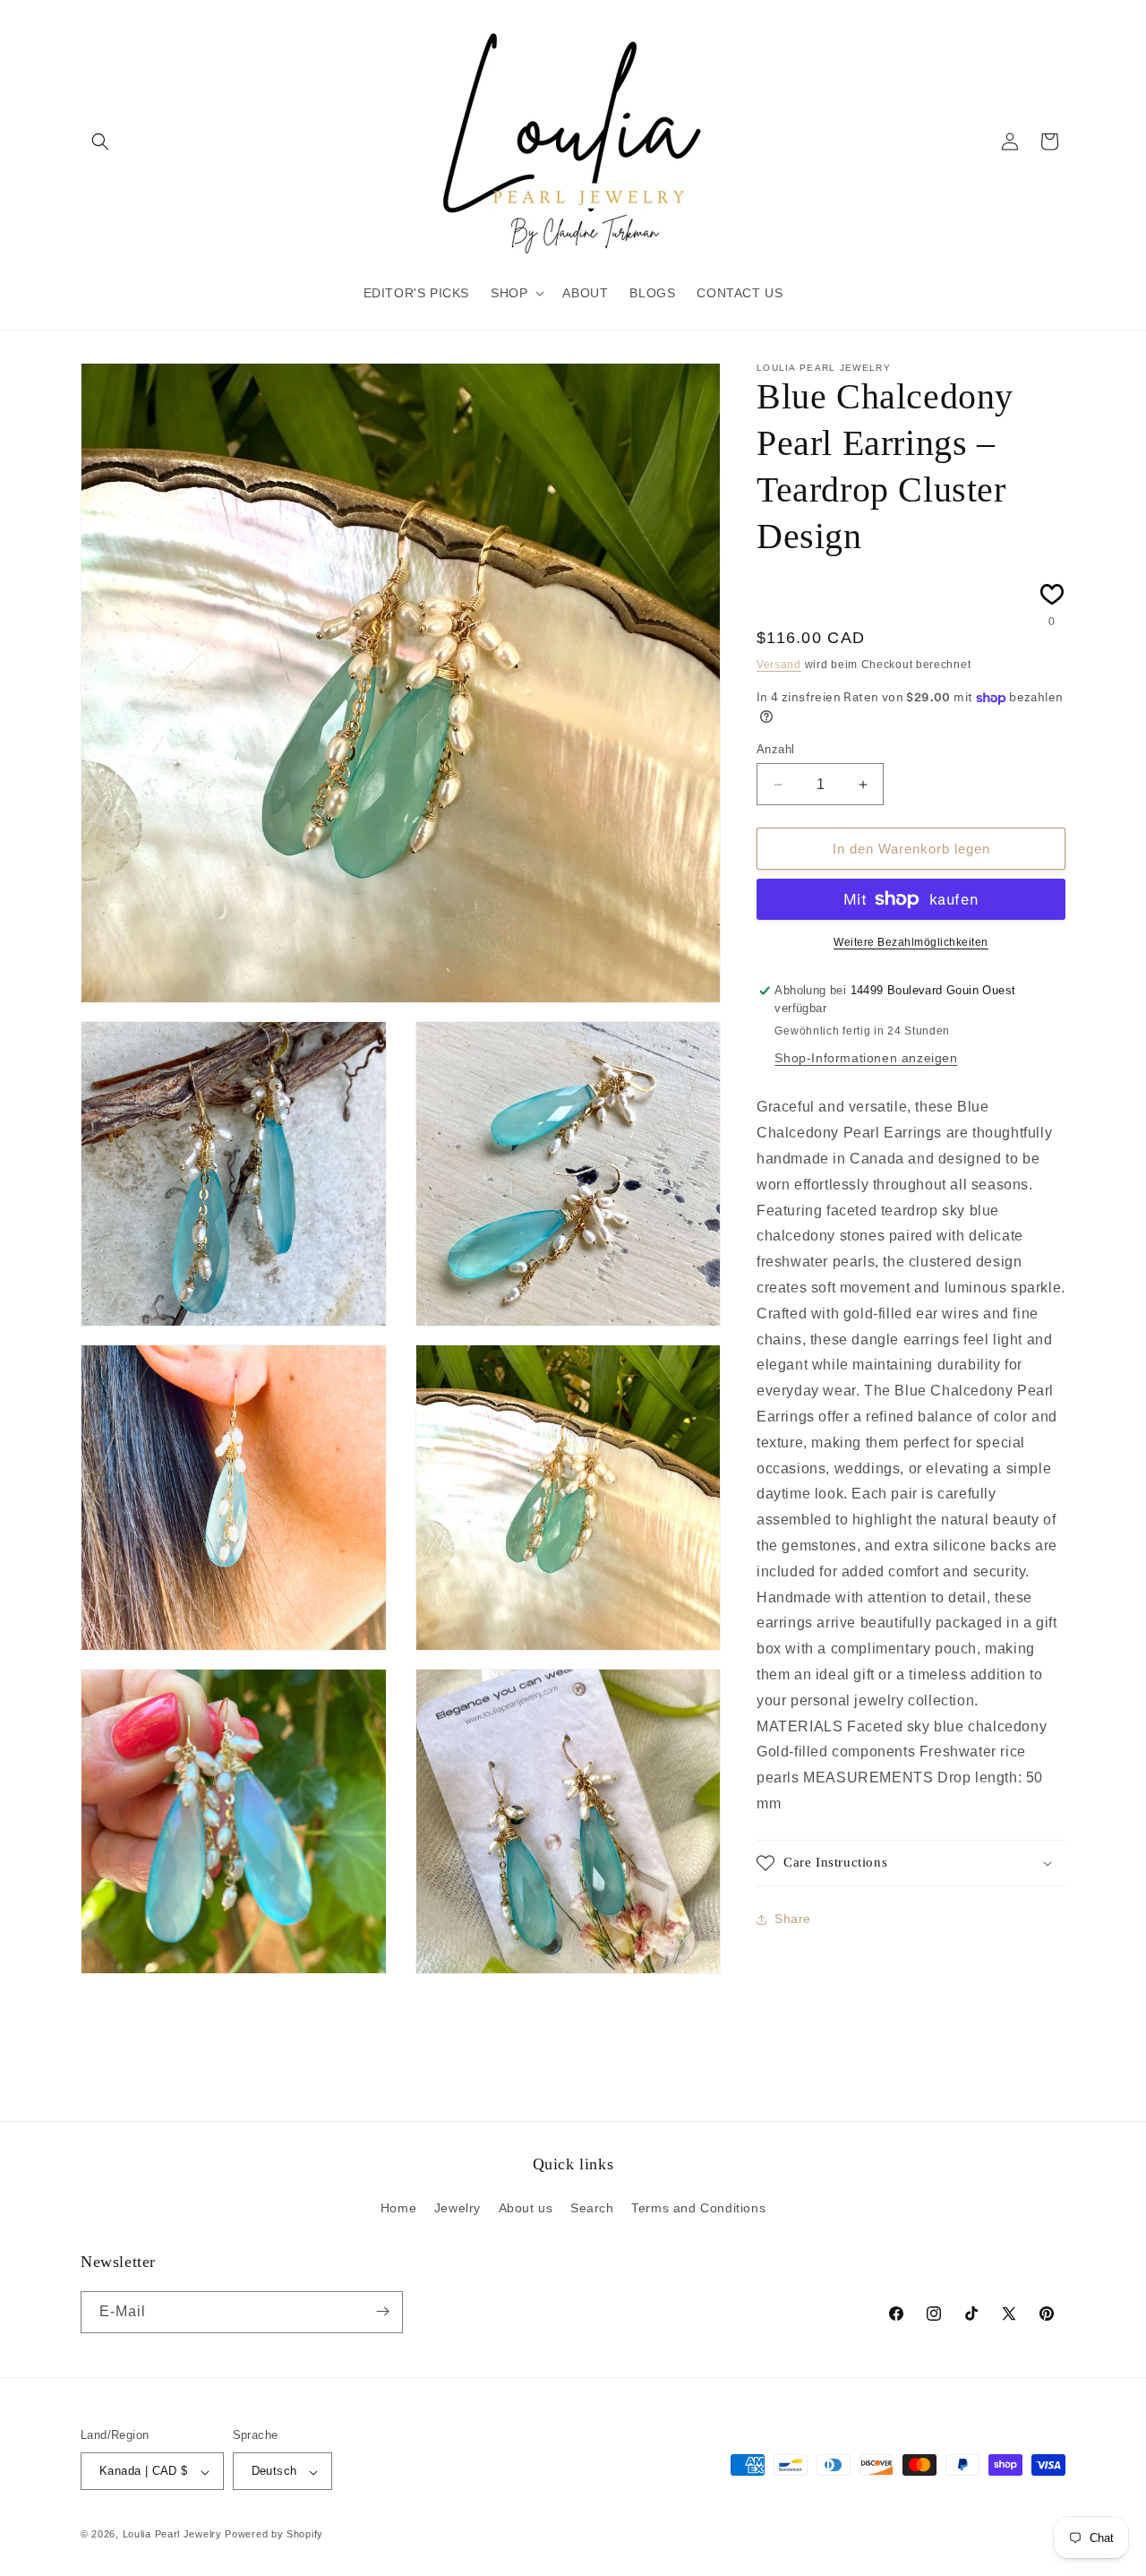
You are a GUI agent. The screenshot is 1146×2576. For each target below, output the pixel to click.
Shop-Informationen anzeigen (866, 1058)
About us (526, 2209)
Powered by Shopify (274, 2535)
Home (398, 2209)
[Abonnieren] (382, 2311)
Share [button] (793, 1919)
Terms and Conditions (698, 2209)
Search (592, 2209)
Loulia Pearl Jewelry (172, 2535)
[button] (100, 142)
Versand (779, 665)
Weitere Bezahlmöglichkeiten (911, 942)
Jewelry (458, 2209)
